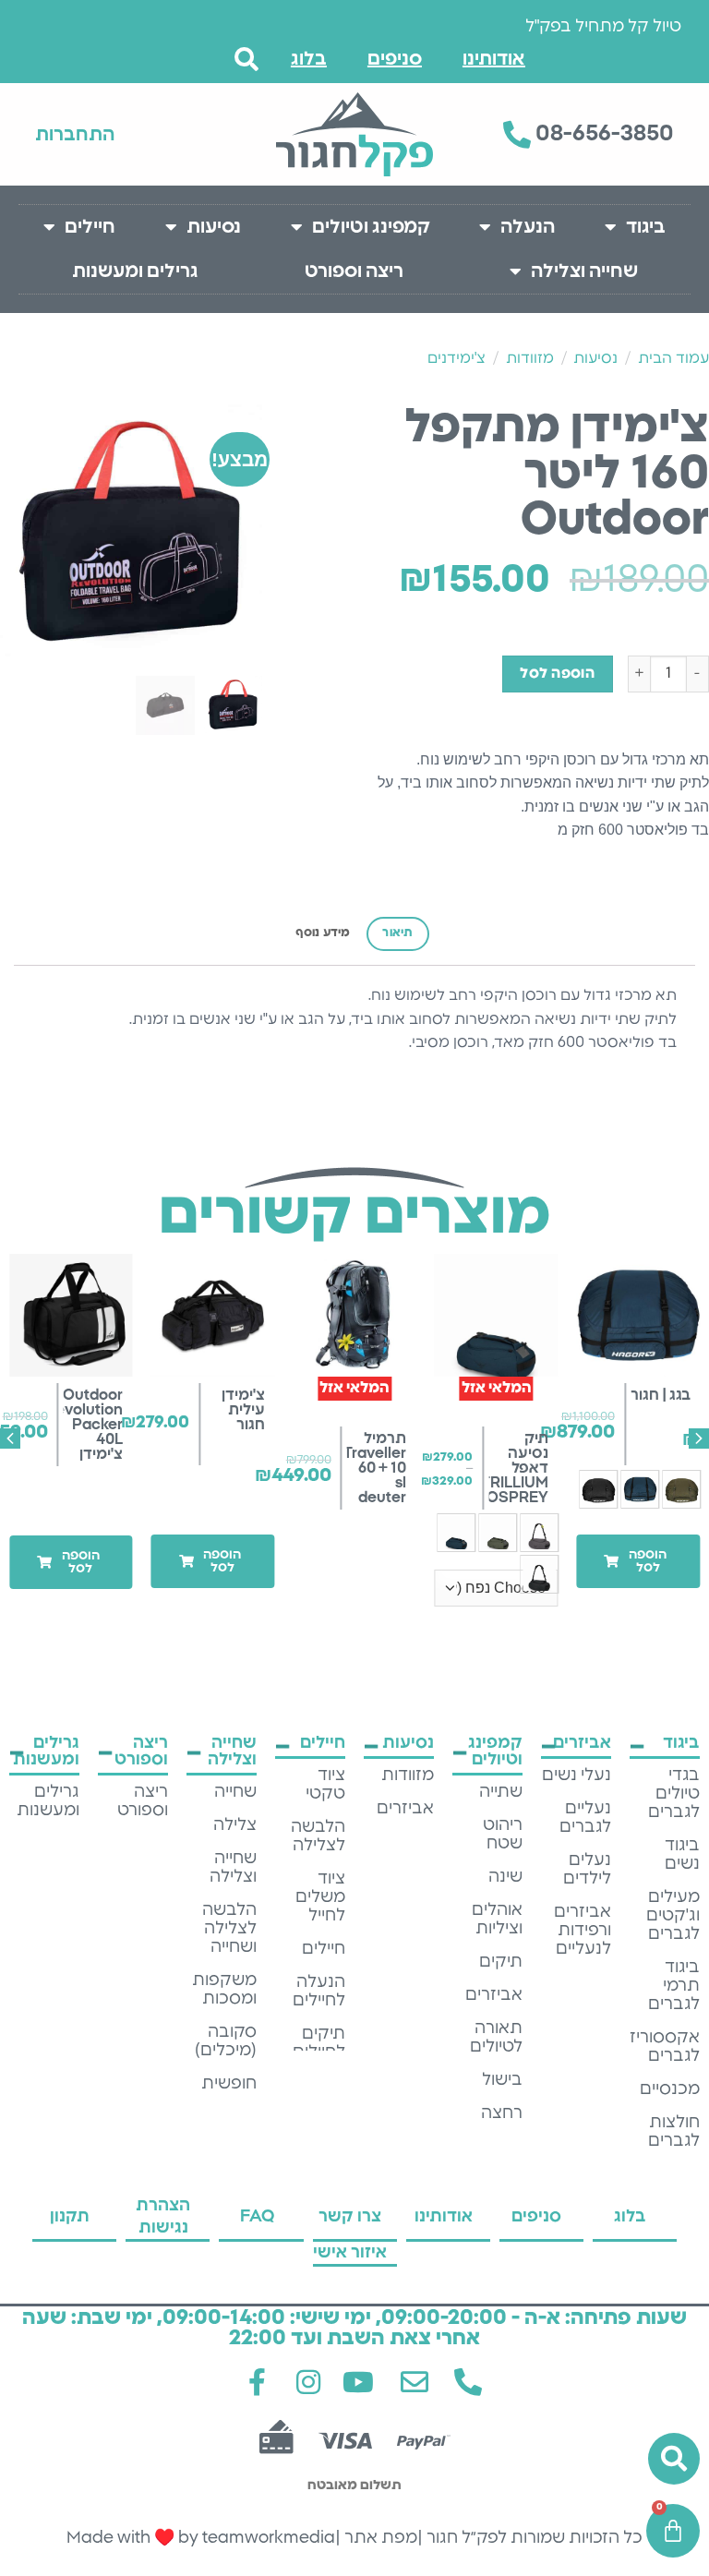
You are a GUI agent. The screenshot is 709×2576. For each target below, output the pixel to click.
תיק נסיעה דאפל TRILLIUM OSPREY (515, 1468)
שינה (505, 1877)
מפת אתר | (376, 2538)
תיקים (501, 1962)
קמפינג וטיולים (371, 227)
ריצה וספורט (354, 271)
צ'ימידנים (457, 358)
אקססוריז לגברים (665, 2047)
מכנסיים (670, 2089)
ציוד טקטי (325, 1785)
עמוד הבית (673, 358)
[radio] (681, 1489)
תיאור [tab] (397, 933)
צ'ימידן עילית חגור (243, 1410)
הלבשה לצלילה (318, 1836)
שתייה (501, 1792)
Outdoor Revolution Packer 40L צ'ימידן (85, 1425)
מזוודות (530, 358)
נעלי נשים (577, 1776)
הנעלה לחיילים (319, 1992)
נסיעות (214, 227)
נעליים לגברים (585, 1818)
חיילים (90, 227)
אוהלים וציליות (497, 1920)
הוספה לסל (557, 674)
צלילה (235, 1825)
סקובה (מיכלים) (226, 2041)
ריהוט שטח (503, 1835)
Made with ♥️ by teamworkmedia (201, 2538)
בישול (502, 2080)
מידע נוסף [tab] (323, 933)
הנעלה (528, 227)
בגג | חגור (661, 1395)
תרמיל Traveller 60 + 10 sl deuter (376, 1468)
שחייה (235, 1792)
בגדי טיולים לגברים (674, 1794)
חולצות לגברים (674, 2132)
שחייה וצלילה (584, 271)
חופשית (229, 2084)
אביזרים (494, 1995)
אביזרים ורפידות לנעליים (583, 1931)
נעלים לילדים (587, 1870)
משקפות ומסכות (224, 1990)
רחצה (502, 2113)
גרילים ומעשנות (135, 271)
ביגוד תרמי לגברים (674, 1986)
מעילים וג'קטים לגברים (673, 1916)
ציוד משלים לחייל (320, 1897)
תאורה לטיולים (496, 2038)
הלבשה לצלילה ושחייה (229, 1929)
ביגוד (646, 227)
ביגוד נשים (682, 1855)
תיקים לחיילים (319, 2043)
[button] (638, 1561)
